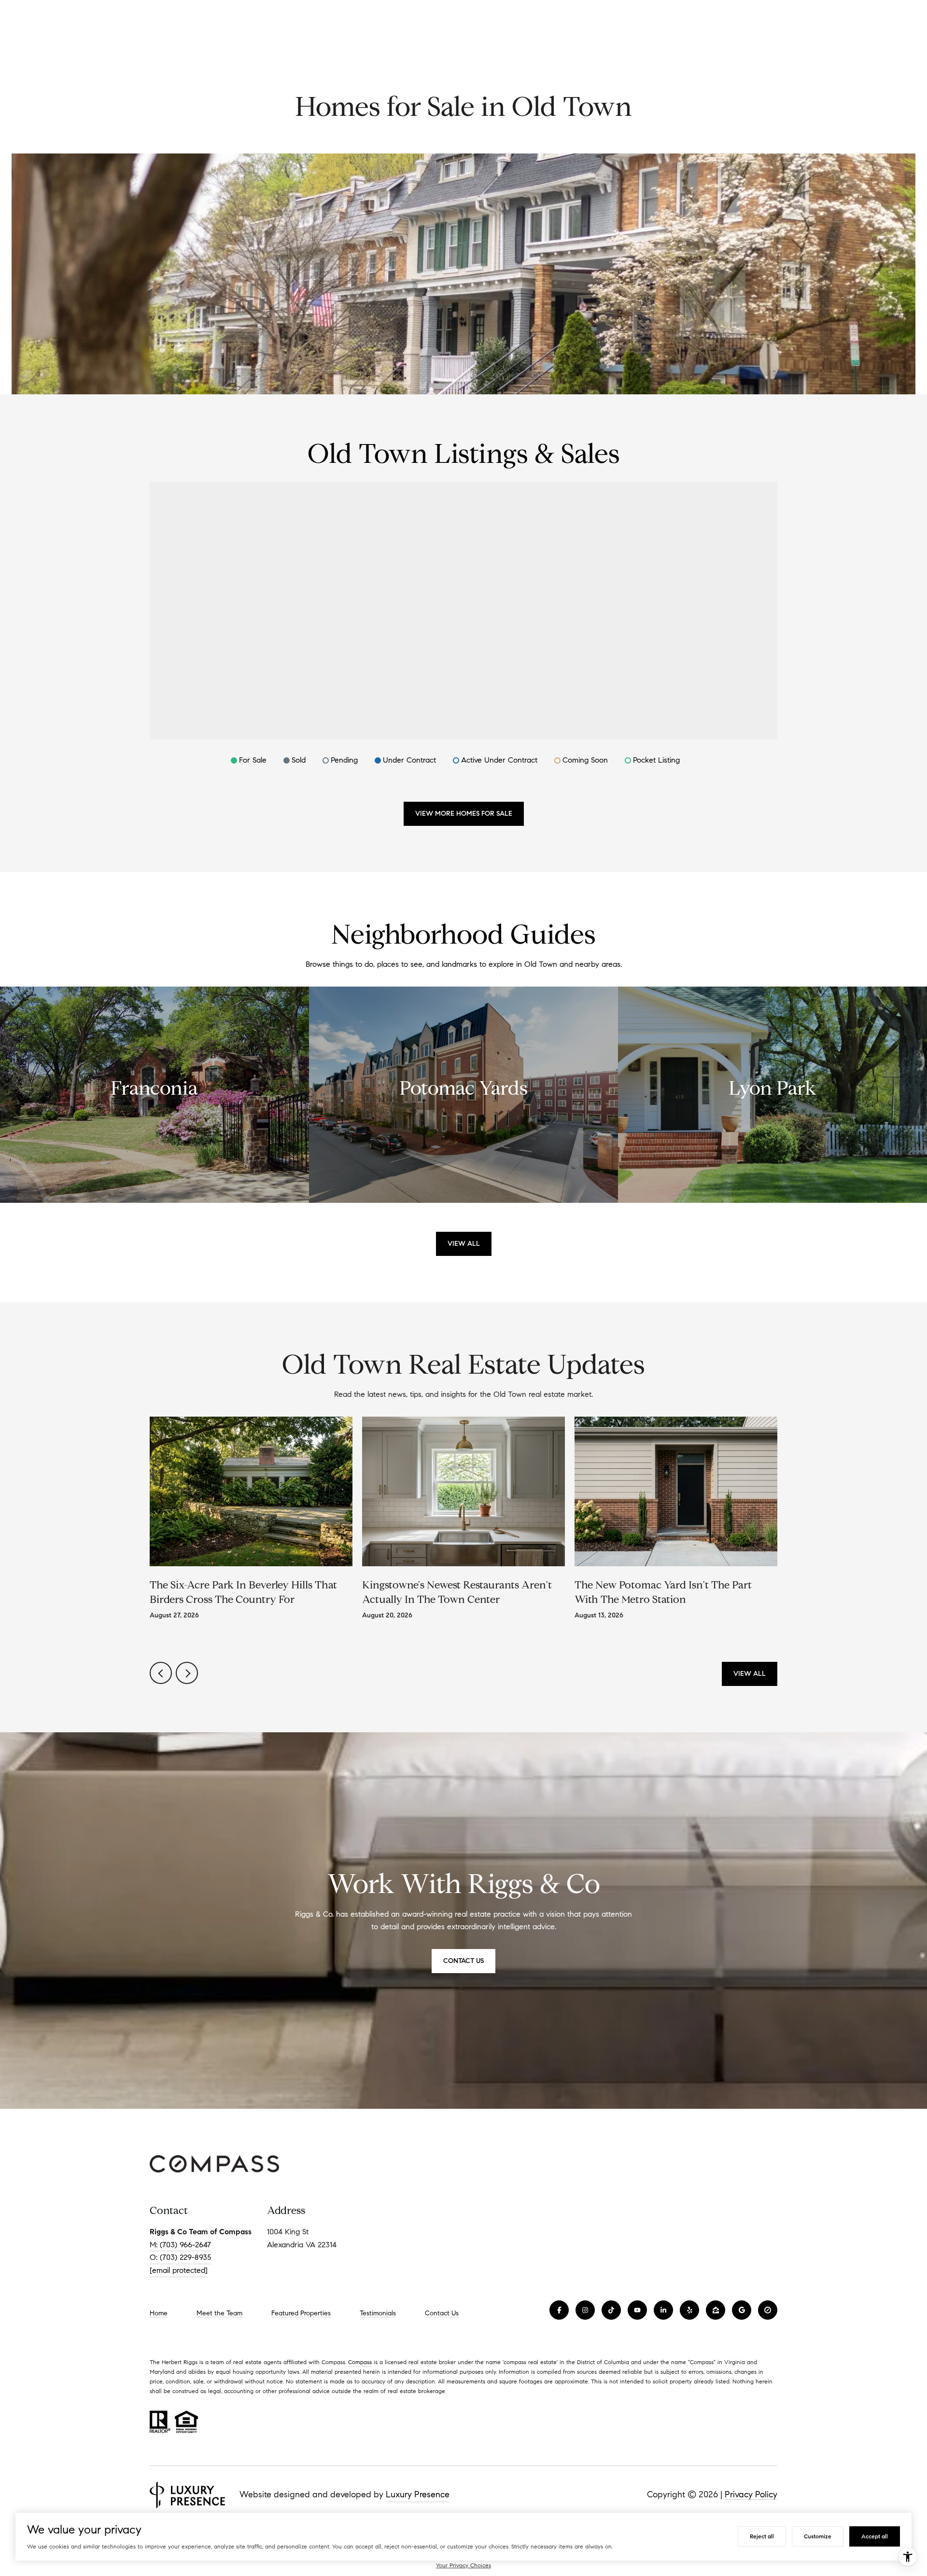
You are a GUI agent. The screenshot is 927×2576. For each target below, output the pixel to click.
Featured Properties (301, 2313)
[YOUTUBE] (637, 2310)
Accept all (875, 2536)
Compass (360, 2362)
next (187, 1673)
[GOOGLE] (742, 2310)
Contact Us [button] (463, 1961)
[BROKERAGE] (768, 2310)
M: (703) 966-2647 (180, 2245)
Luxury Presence (418, 2494)
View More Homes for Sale (464, 814)
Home (159, 2313)
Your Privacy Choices (463, 2565)
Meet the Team (219, 2313)
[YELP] (689, 2310)
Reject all (762, 2536)
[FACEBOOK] (559, 2310)
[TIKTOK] (611, 2310)
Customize (818, 2536)
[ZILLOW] (716, 2310)
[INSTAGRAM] (585, 2310)
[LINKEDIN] (663, 2310)
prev (161, 1673)
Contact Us (442, 2313)
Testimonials (378, 2313)
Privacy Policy (751, 2494)
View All (464, 1244)
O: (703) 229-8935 (180, 2257)
